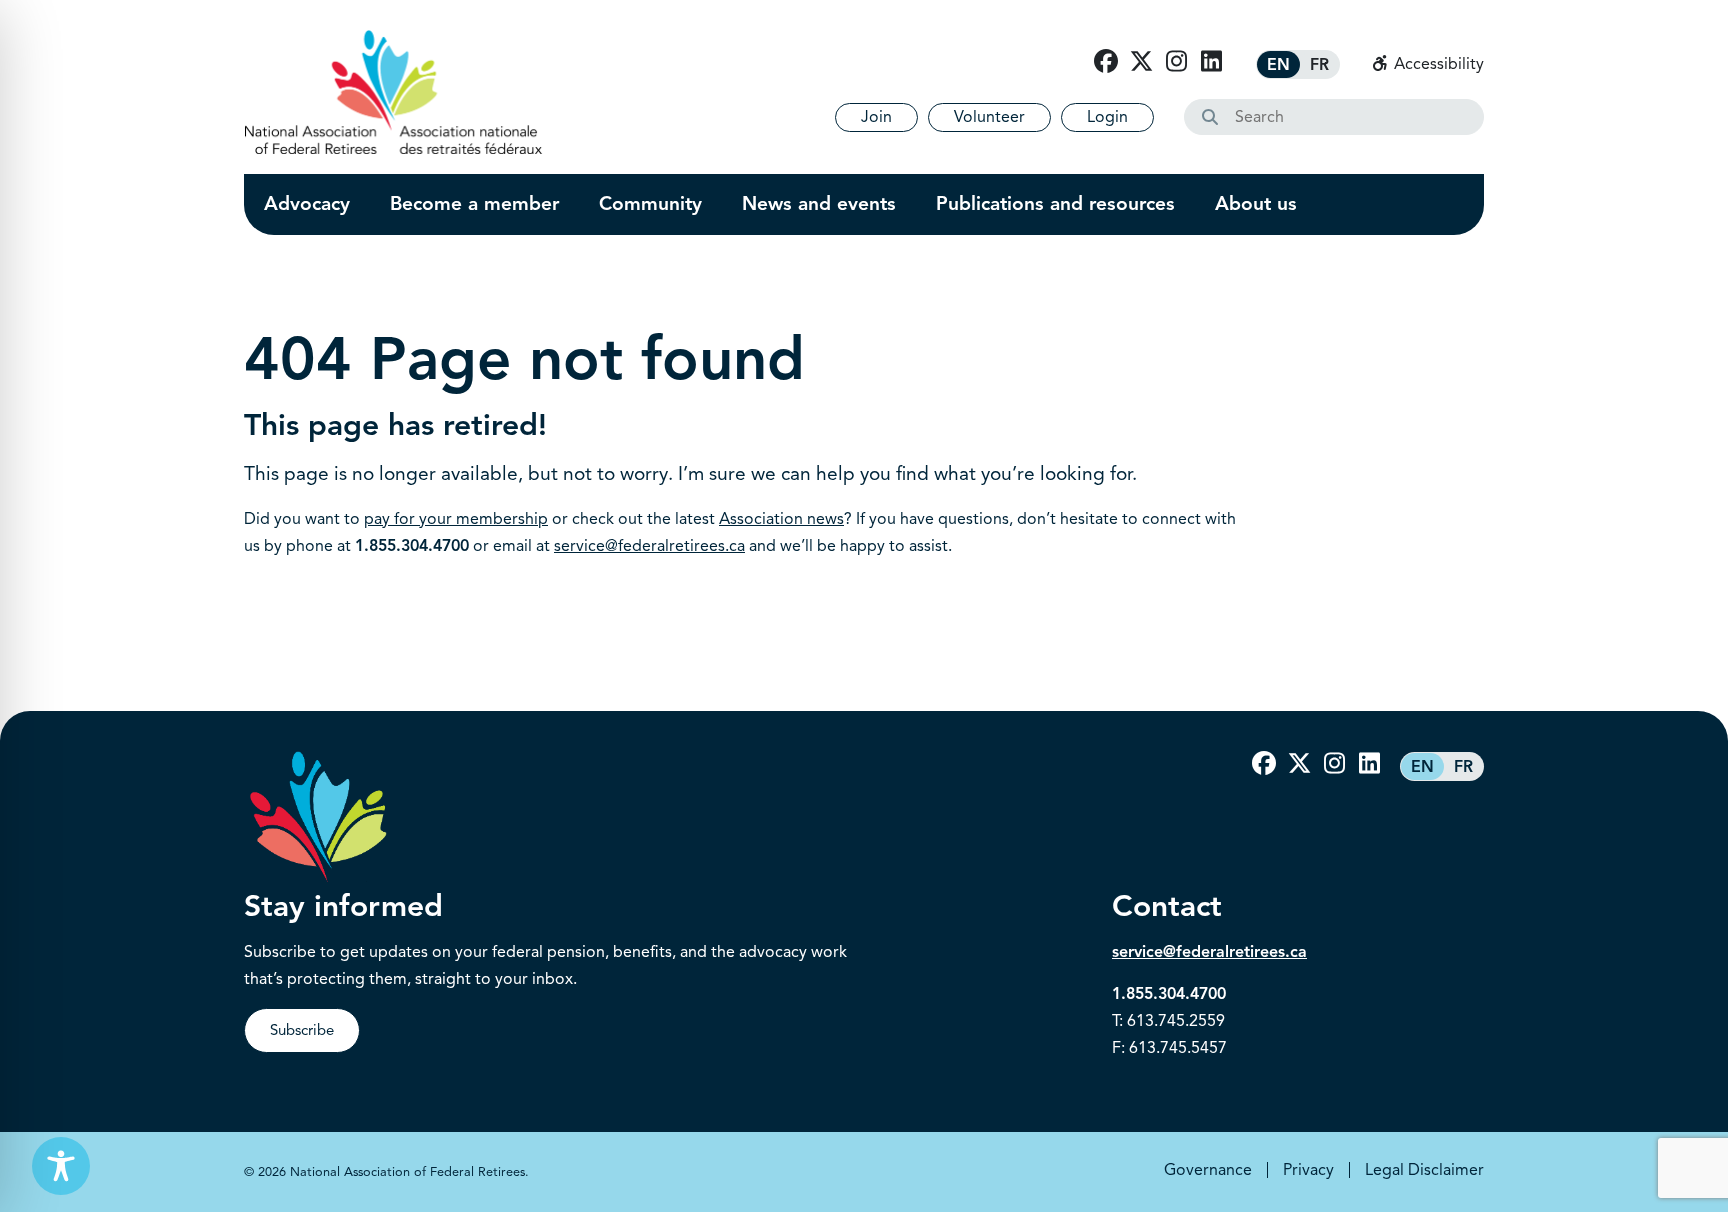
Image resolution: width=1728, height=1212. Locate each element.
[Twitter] (1141, 62)
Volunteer (989, 117)
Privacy (1308, 1170)
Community (650, 204)
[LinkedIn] (1211, 62)
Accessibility (1437, 64)
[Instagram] (1176, 62)
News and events (819, 204)
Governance (1208, 1170)
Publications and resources (1055, 204)
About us (1256, 204)
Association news (781, 519)
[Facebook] (1106, 62)
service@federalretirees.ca (649, 546)
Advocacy (307, 204)
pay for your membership (456, 519)
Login (1107, 117)
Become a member (474, 204)
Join (876, 117)
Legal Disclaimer (1424, 1170)
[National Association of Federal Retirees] (393, 92)
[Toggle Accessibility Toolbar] (61, 1166)
